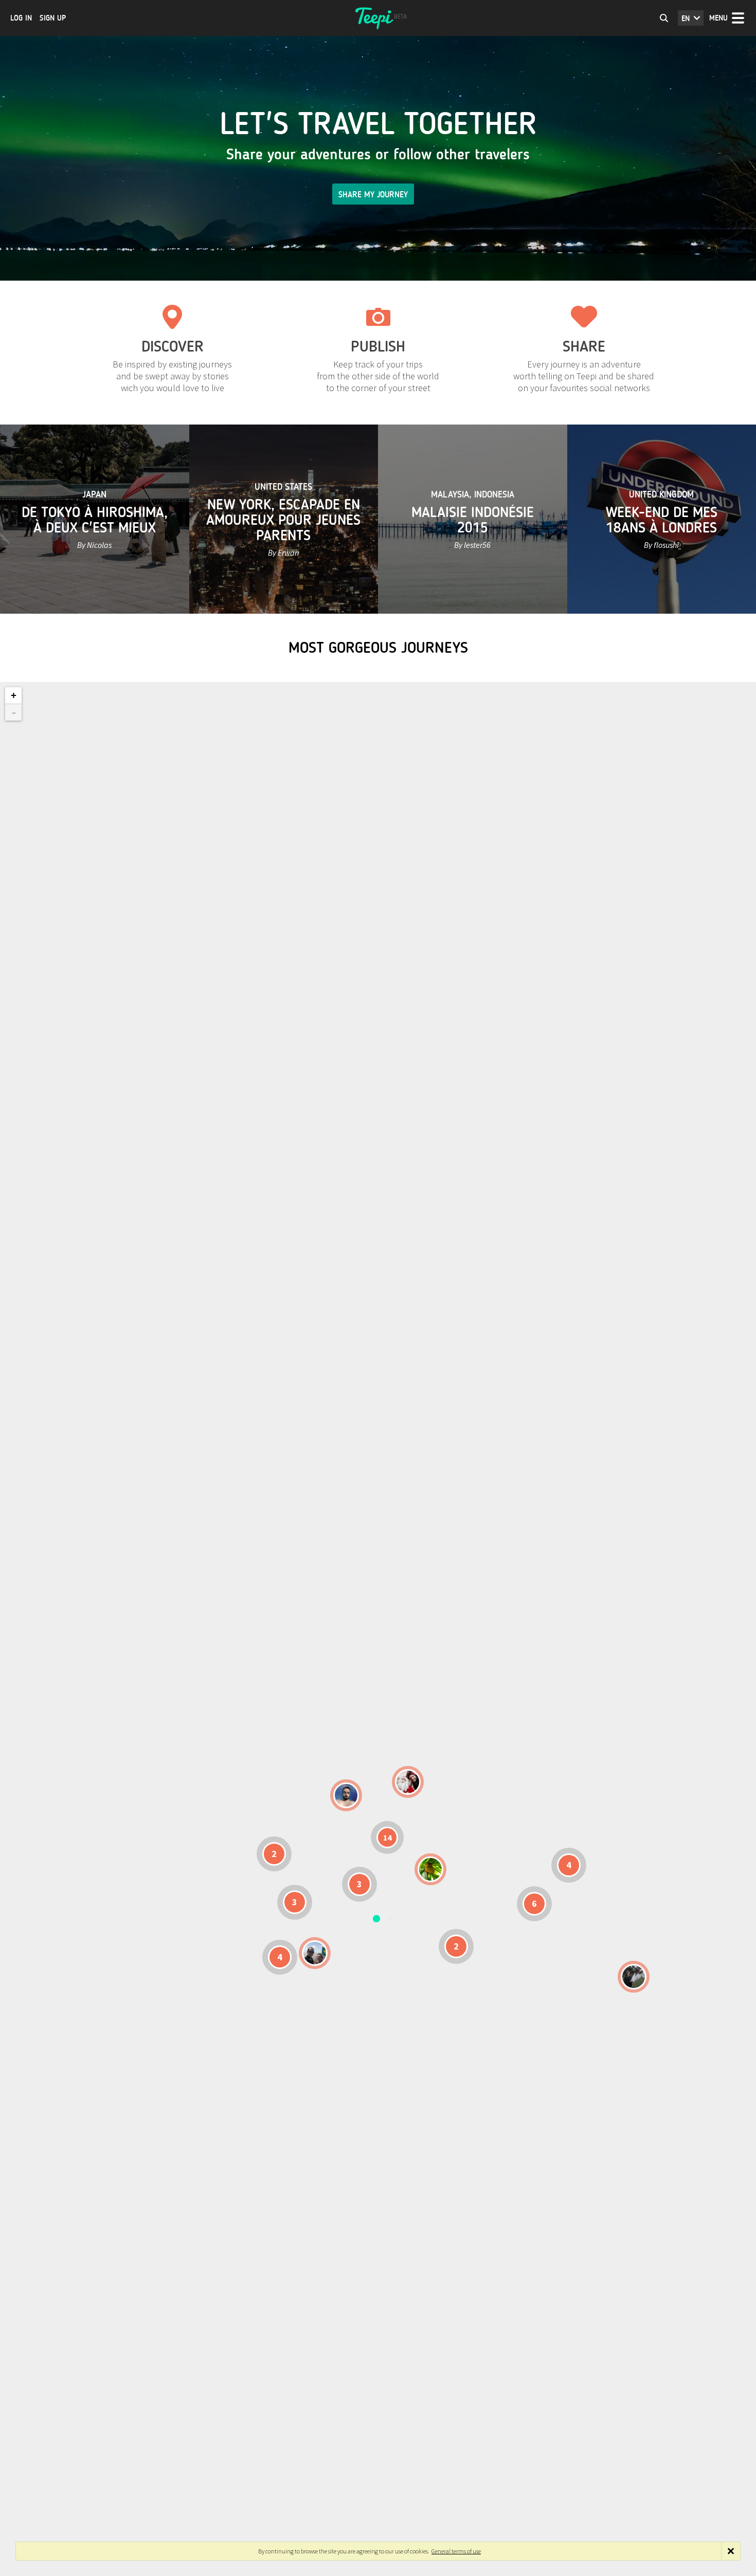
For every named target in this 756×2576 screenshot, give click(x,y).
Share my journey (373, 195)
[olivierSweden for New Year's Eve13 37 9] (408, 1782)
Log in (21, 18)
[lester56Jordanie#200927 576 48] (430, 1869)
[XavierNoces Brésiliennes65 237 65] (315, 1953)
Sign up (53, 18)
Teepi (378, 18)
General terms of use (456, 2551)
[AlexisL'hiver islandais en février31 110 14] (346, 1795)
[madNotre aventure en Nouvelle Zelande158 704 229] (634, 1977)
